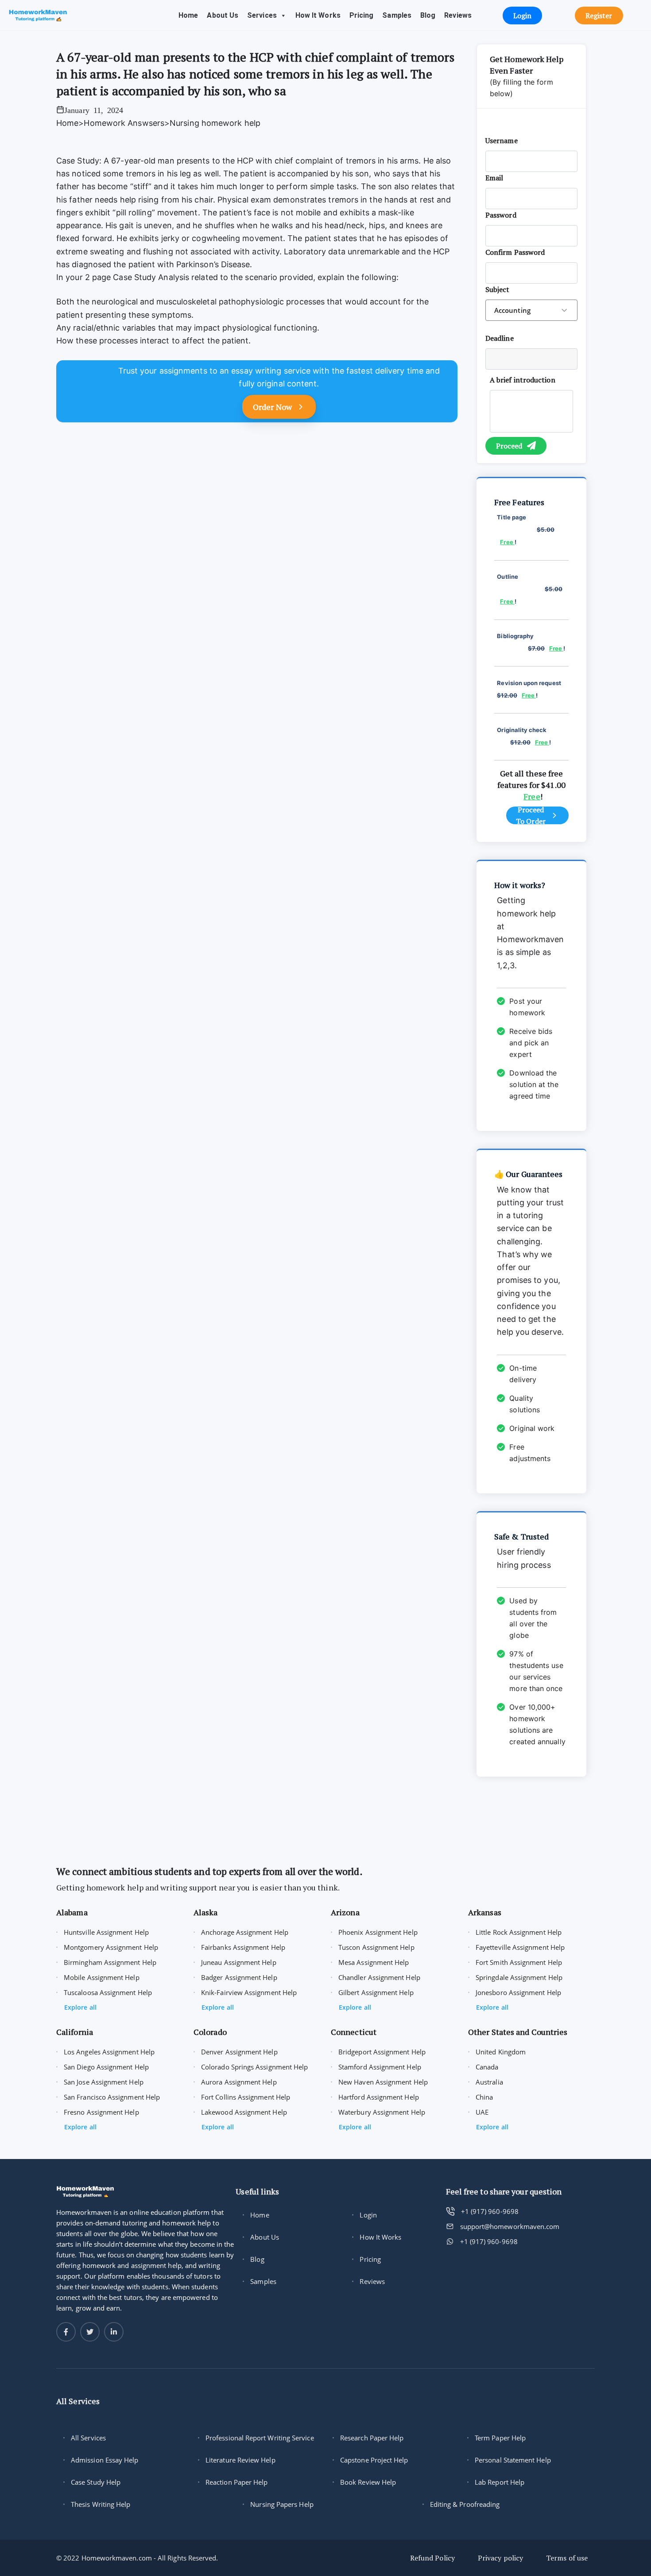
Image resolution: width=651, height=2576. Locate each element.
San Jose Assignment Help (104, 2082)
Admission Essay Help (105, 2460)
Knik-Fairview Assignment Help (249, 1992)
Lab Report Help (500, 2482)
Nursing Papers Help (282, 2504)
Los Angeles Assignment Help (109, 2052)
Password (501, 215)
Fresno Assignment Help (101, 2112)
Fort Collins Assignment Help (246, 2097)
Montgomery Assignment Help (111, 1947)
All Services (88, 2438)
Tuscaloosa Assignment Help (108, 1992)
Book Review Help (368, 2482)
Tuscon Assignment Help (376, 1947)
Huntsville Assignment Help (106, 1932)
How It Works (318, 15)
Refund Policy (432, 2558)
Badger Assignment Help (239, 1977)
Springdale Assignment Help (519, 1977)
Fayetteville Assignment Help (520, 1947)
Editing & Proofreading (465, 2504)
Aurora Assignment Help (239, 2082)
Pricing (362, 15)
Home (188, 15)
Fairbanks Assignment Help (243, 1947)
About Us (223, 15)
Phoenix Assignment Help (378, 1932)
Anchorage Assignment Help (245, 1932)
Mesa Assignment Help (374, 1962)
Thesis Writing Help (101, 2504)
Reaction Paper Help (236, 2482)
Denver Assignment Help (239, 2052)
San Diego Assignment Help (106, 2067)
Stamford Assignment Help (380, 2067)
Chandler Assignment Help (379, 1977)
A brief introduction (523, 380)
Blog (428, 15)
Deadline (500, 338)
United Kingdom (501, 2052)
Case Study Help (96, 2482)
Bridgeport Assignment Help (382, 2052)
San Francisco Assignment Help (112, 2097)
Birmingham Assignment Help (110, 1962)
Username (502, 140)
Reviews (458, 15)
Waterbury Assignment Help (382, 2112)
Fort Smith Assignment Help (519, 1962)
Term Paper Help (500, 2438)
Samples (397, 15)
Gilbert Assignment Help (376, 1992)
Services (262, 15)
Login (368, 2215)
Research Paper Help (372, 2438)
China (484, 2097)
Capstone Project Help (374, 2460)
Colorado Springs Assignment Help (254, 2067)
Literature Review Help (240, 2460)
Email (494, 178)
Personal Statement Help (513, 2460)
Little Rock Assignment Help (519, 1932)
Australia (489, 2082)
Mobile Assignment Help (102, 1977)
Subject (498, 289)
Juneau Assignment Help (239, 1962)
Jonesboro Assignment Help (518, 1992)
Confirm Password (515, 252)
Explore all (80, 2007)
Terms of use (567, 2558)
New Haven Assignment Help (383, 2082)
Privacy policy (500, 2558)
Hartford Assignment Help (379, 2097)
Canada (487, 2067)
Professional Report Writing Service (260, 2438)
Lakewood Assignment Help (244, 2112)
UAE (482, 2112)
